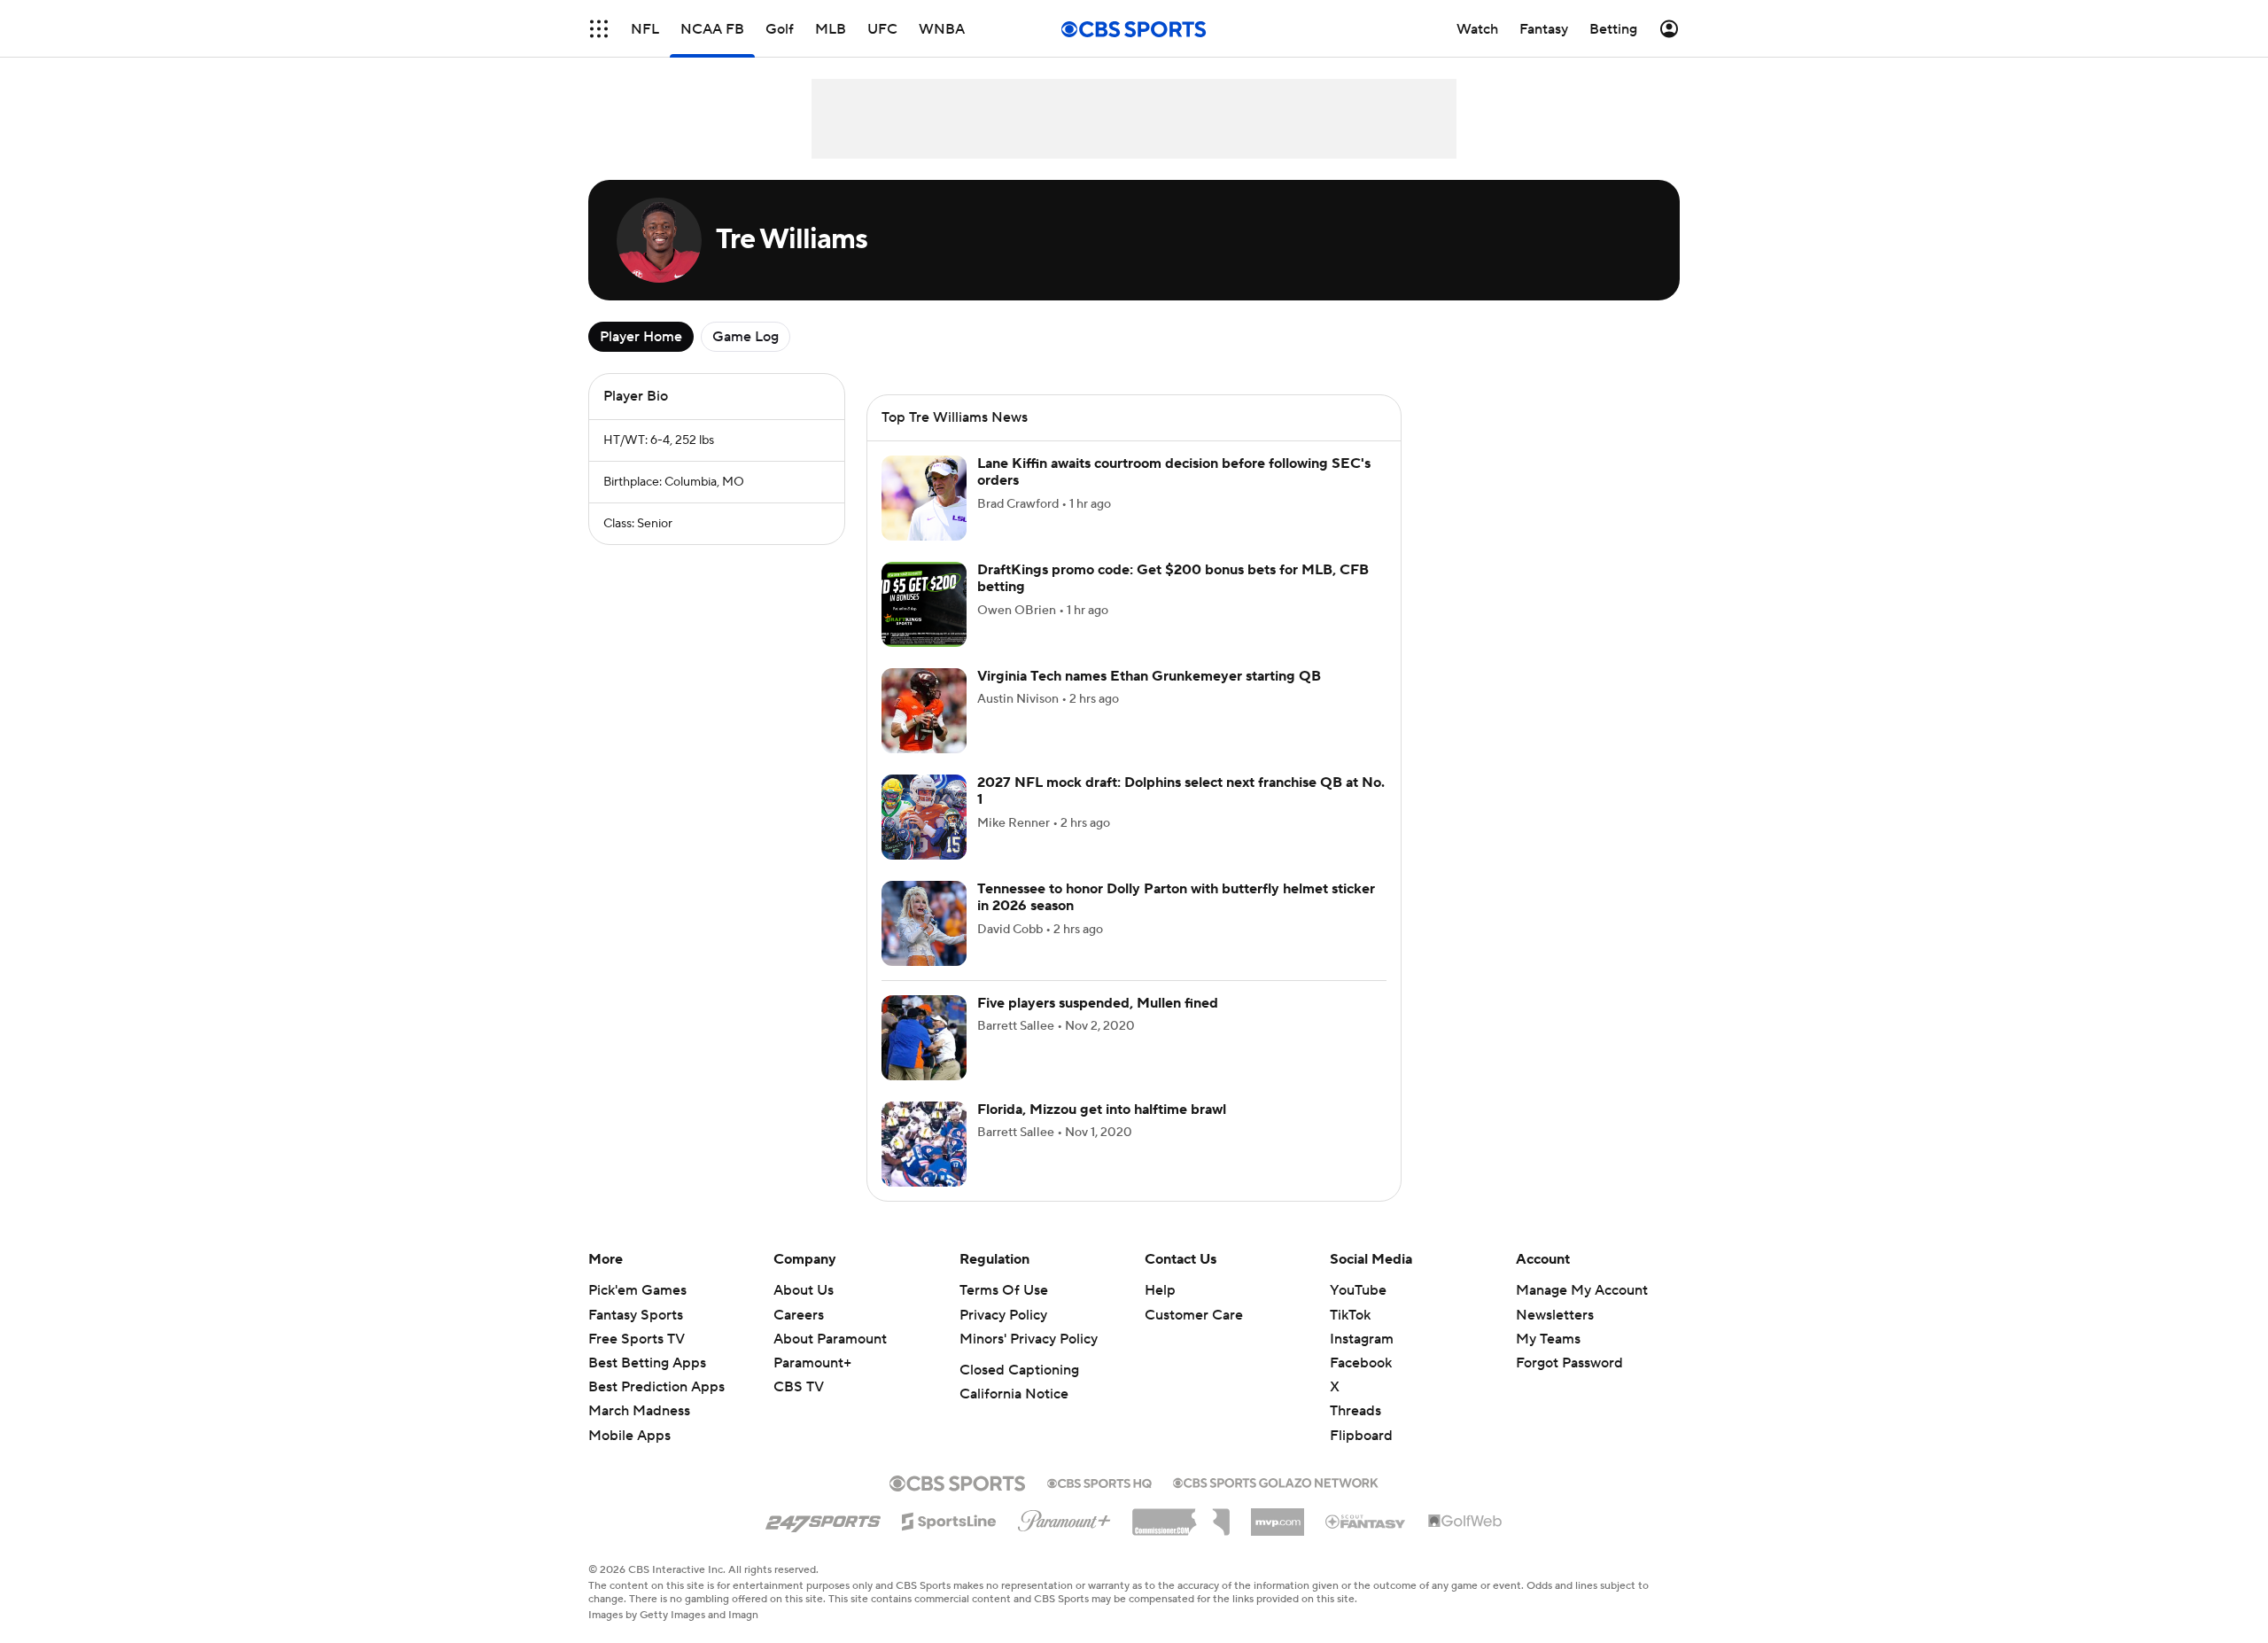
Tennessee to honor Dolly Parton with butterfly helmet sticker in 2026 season (1176, 897)
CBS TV (799, 1387)
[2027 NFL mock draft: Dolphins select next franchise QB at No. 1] (924, 817)
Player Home (641, 337)
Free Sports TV (637, 1339)
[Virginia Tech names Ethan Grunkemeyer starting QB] (924, 711)
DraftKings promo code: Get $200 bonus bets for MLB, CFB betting (1173, 578)
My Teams (1548, 1339)
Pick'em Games (637, 1290)
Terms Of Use (1004, 1290)
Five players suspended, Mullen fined (1098, 1003)
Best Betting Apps (647, 1363)
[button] (599, 29)
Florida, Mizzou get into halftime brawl (1102, 1110)
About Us (804, 1290)
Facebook (1361, 1363)
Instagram (1362, 1339)
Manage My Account (1582, 1290)
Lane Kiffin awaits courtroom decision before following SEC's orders (1174, 472)
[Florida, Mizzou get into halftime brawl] (924, 1144)
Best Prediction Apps (656, 1387)
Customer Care (1194, 1315)
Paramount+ (812, 1363)
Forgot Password (1569, 1363)
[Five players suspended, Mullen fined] (924, 1038)
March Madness (639, 1411)
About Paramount (830, 1339)
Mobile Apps (629, 1436)
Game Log (746, 337)
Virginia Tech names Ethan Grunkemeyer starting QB (1149, 676)
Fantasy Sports (636, 1315)
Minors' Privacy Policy (1029, 1339)
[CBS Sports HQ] (1099, 1482)
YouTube (1358, 1290)
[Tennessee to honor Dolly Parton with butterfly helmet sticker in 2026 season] (924, 923)
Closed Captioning (1019, 1370)
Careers (799, 1315)
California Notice (1014, 1394)
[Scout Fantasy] (1366, 1521)
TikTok (1350, 1315)
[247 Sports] (823, 1518)
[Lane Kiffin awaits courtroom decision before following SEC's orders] (924, 498)
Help (1160, 1290)
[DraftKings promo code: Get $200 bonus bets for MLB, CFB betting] (924, 604)
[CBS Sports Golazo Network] (1276, 1481)
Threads (1355, 1411)
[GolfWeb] (1465, 1522)
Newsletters (1555, 1315)
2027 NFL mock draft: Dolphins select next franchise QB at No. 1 (1181, 791)
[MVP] (1278, 1515)
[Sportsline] (949, 1519)
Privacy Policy (1003, 1315)
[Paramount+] (1064, 1517)
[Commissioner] (1181, 1515)
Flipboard (1361, 1436)
